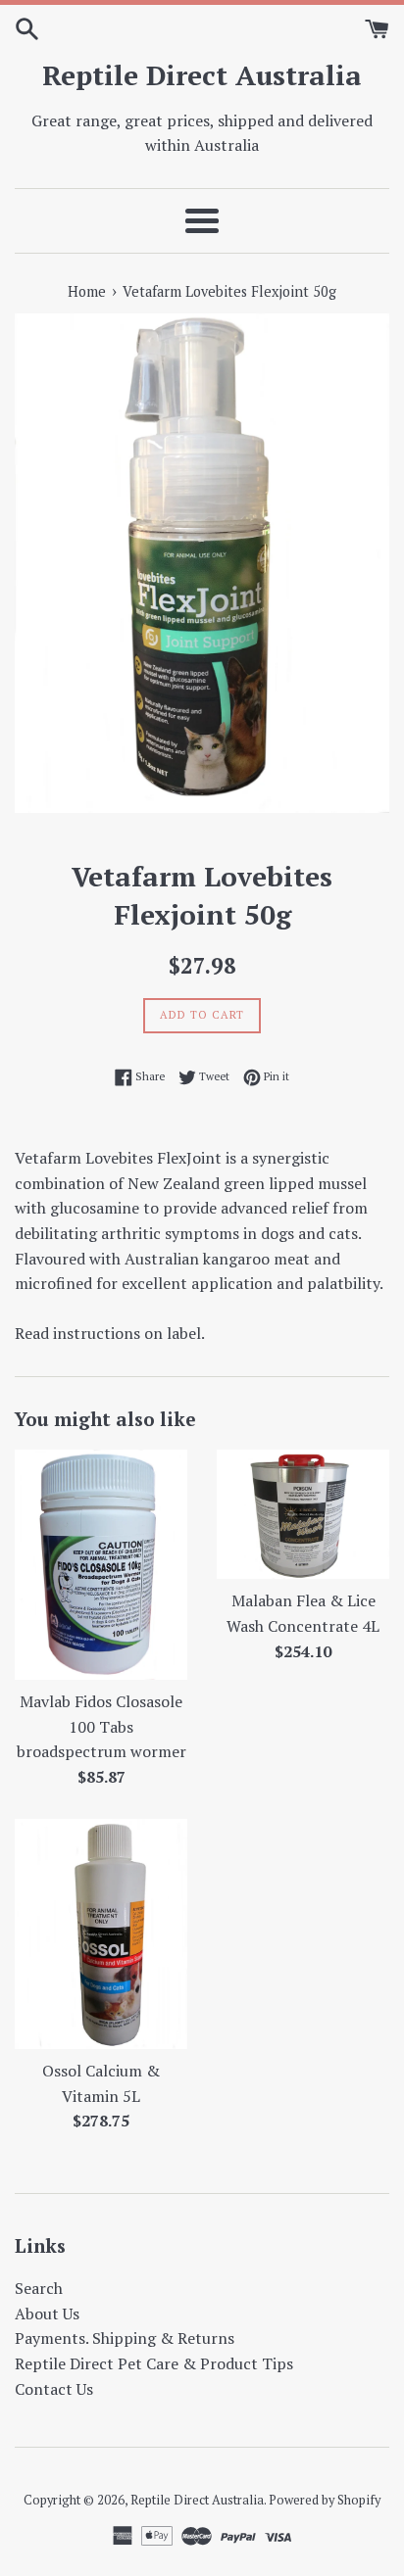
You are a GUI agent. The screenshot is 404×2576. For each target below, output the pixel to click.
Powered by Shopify (325, 2500)
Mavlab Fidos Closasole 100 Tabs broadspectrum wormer (101, 1726)
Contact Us (54, 2389)
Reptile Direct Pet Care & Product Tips (154, 2363)
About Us (47, 2314)
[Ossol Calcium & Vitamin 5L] (101, 1934)
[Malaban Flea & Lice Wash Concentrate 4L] (303, 1514)
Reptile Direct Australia (202, 75)
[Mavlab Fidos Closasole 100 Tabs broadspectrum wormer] (101, 1565)
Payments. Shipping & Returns (125, 2338)
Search (39, 2288)
